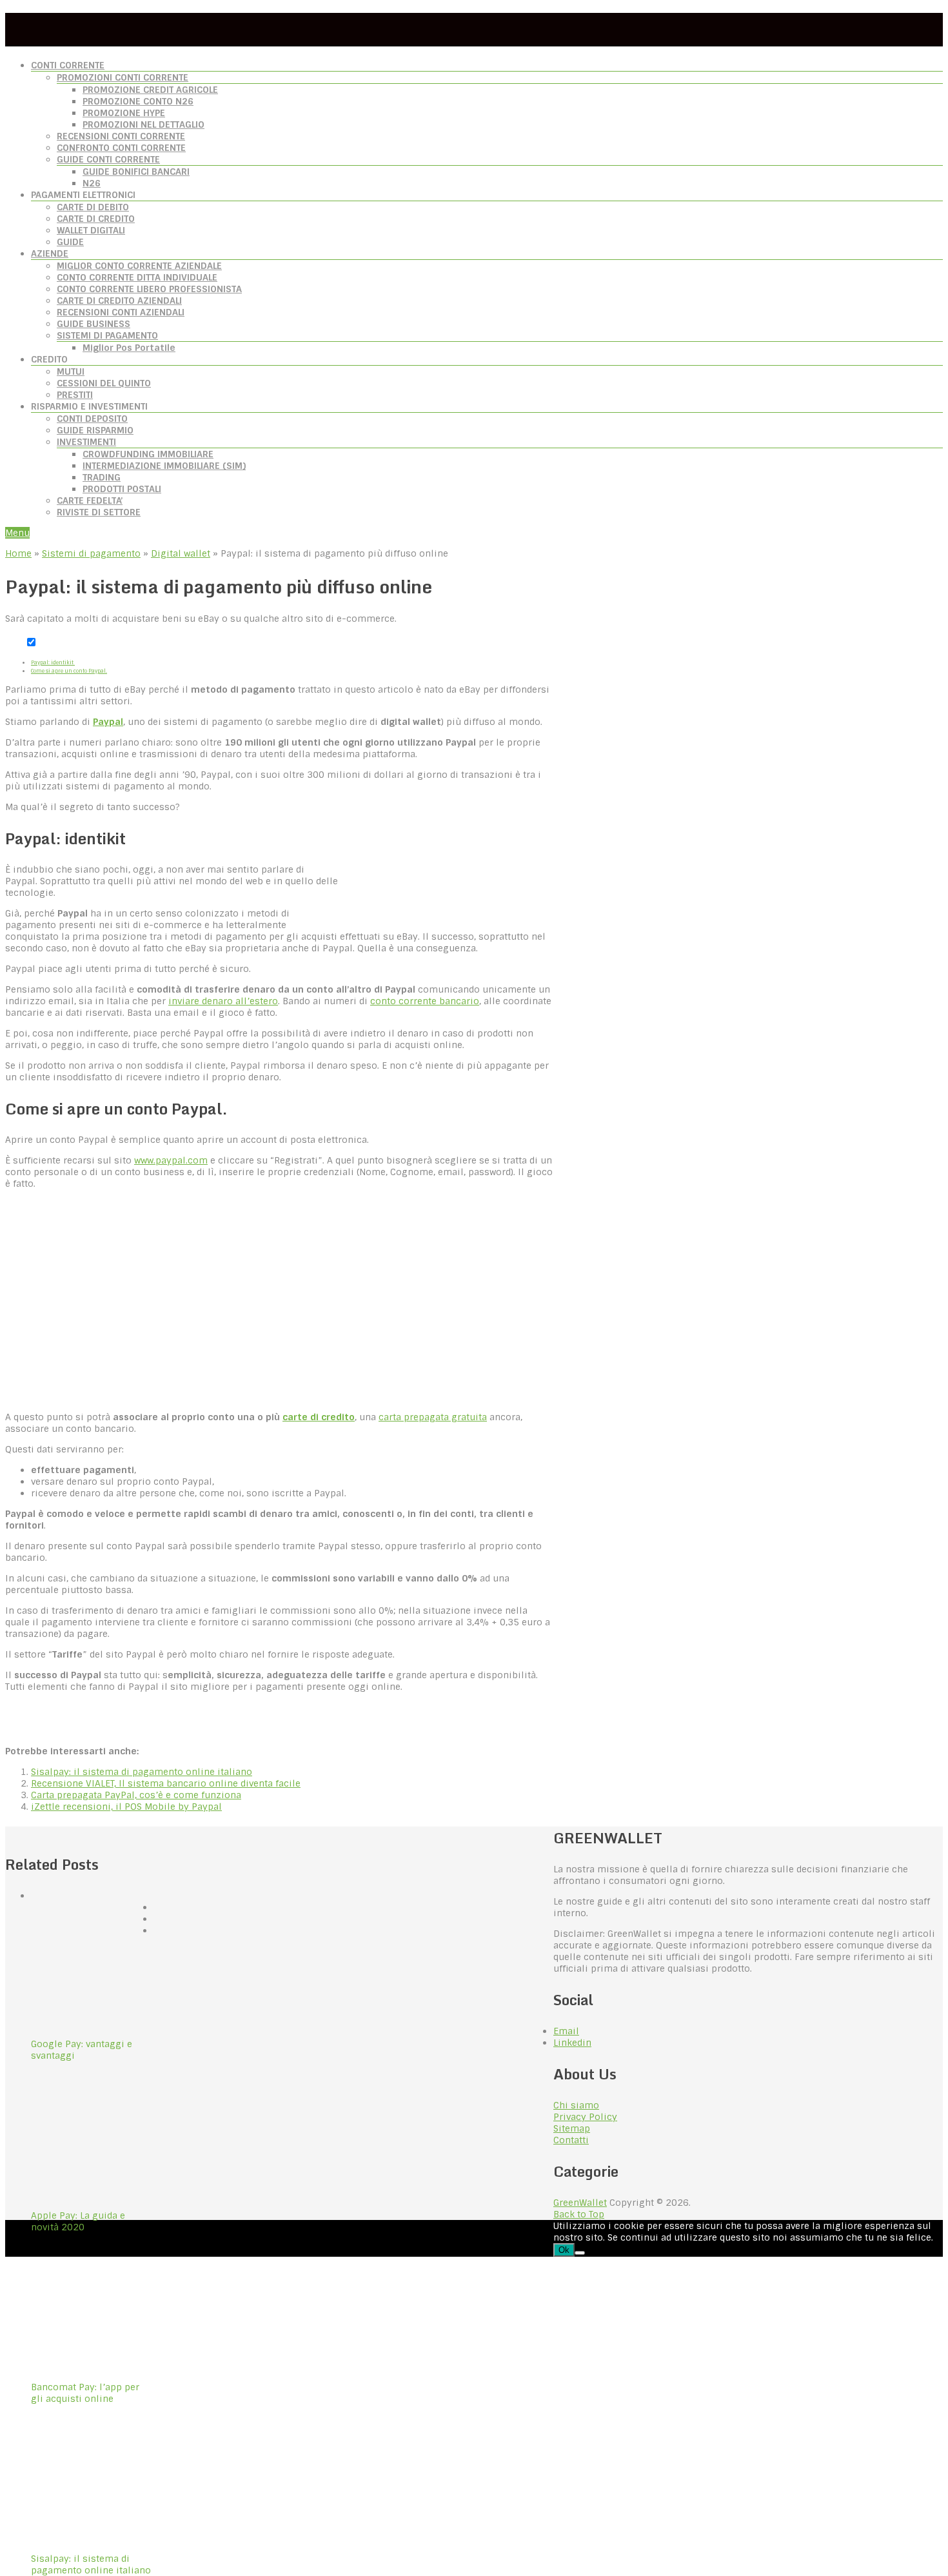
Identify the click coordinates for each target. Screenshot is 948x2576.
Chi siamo (576, 2105)
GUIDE (70, 242)
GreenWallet (580, 2203)
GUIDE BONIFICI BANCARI (136, 172)
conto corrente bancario (425, 1001)
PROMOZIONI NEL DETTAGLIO (143, 124)
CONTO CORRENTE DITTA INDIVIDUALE (137, 277)
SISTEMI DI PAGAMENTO (107, 335)
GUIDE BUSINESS (94, 324)
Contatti (571, 2140)
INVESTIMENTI (86, 442)
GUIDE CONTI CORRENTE (108, 159)
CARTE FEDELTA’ (90, 500)
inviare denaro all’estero (223, 1001)
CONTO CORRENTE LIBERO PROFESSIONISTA (149, 289)
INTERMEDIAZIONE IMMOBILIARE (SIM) (164, 466)
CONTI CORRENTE (68, 65)
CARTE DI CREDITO (96, 219)
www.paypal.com (171, 1160)
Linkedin (572, 2043)
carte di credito (319, 1417)
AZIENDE (50, 253)
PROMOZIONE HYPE (124, 113)
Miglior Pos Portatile (129, 348)
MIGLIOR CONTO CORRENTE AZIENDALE (139, 266)
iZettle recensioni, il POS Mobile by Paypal (126, 1807)
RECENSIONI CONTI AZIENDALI (121, 312)
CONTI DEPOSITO (92, 419)
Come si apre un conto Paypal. (69, 671)
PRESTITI (75, 395)
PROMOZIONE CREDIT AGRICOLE (150, 90)
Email (566, 2031)
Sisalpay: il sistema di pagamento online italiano (142, 1772)
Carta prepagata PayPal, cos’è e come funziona (136, 1795)
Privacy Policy (585, 2117)
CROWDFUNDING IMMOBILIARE (148, 454)
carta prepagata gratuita (433, 1417)
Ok (564, 2250)
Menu (17, 533)
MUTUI (71, 372)
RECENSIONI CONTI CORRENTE (121, 136)
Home (18, 553)
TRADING (102, 477)
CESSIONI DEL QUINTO (104, 383)
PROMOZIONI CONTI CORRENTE (123, 77)
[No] (580, 2253)
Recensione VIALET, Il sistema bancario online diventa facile (166, 1783)
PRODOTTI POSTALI (122, 489)
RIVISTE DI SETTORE (99, 512)
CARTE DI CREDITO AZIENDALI (119, 301)
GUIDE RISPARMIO (95, 430)
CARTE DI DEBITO (93, 207)
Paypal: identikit (53, 662)
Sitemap (572, 2128)
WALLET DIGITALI (91, 230)
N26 (92, 183)
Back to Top (579, 2214)
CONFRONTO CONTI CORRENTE (121, 148)
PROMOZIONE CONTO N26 (138, 101)
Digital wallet (181, 553)
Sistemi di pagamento (91, 553)
